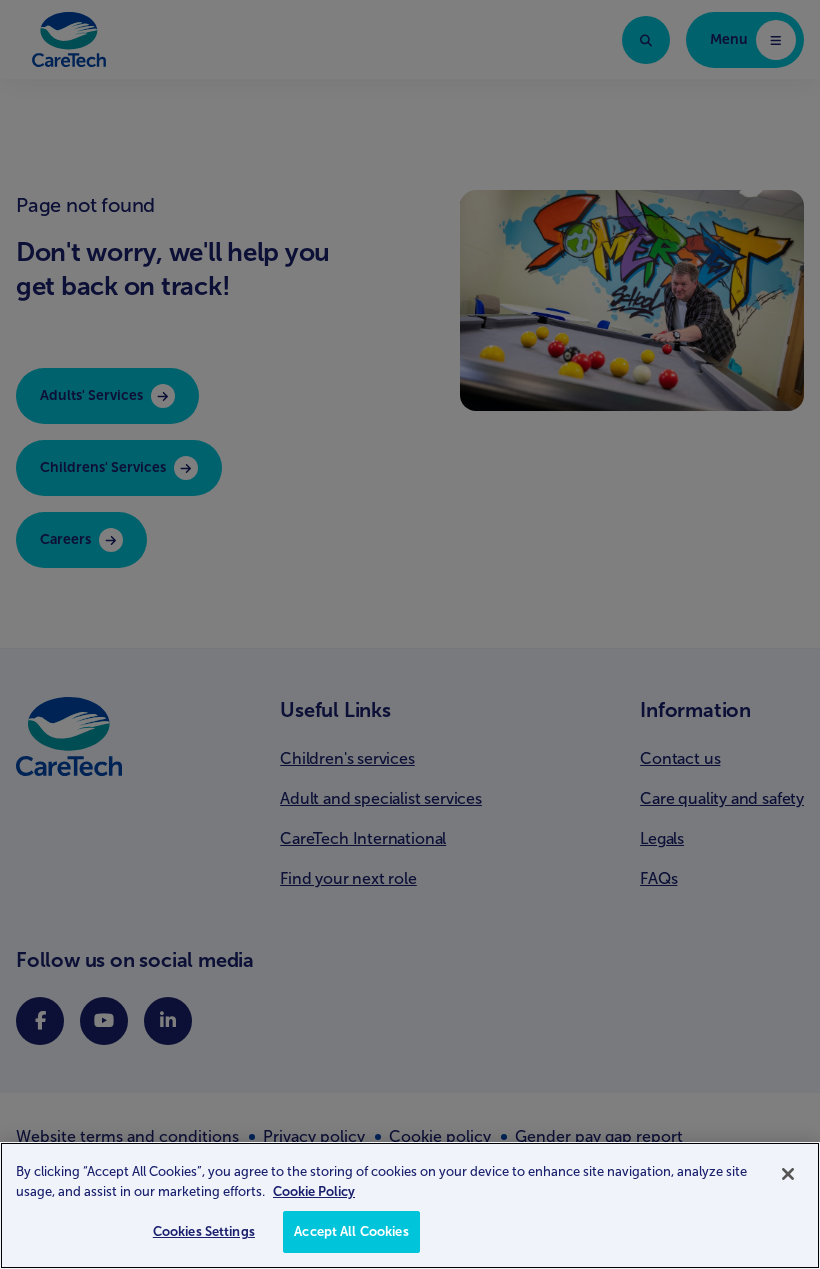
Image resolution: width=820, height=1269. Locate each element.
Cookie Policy (314, 1191)
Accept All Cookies (351, 1231)
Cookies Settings (204, 1231)
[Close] (788, 1174)
